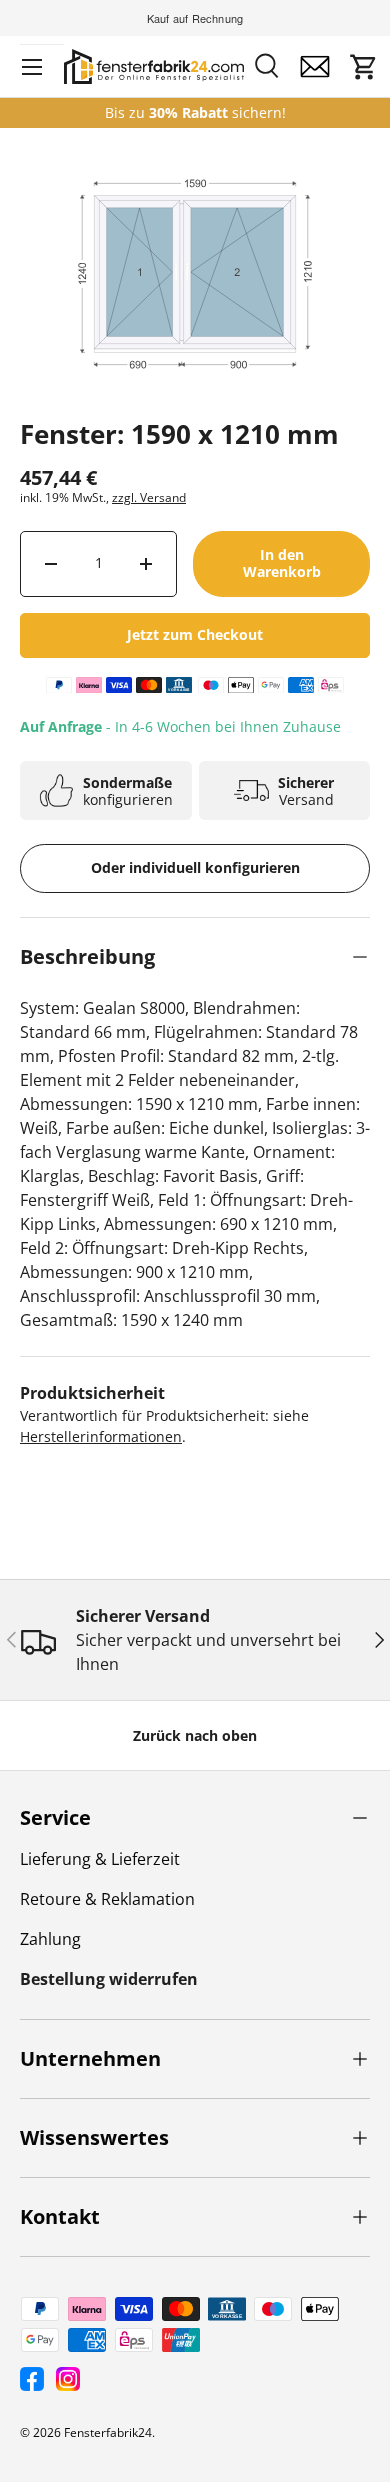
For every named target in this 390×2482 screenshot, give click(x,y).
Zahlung (50, 1939)
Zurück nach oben (195, 1735)
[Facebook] (32, 2379)
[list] (195, 323)
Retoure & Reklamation (107, 1899)
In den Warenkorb (282, 563)
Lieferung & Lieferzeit (100, 1859)
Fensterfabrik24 (108, 2432)
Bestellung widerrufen (109, 1979)
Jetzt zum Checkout (195, 634)
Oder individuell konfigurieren (195, 867)
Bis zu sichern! (195, 113)
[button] (364, 67)
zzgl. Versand (149, 497)
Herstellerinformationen (101, 1436)
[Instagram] (68, 2379)
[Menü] (32, 67)
